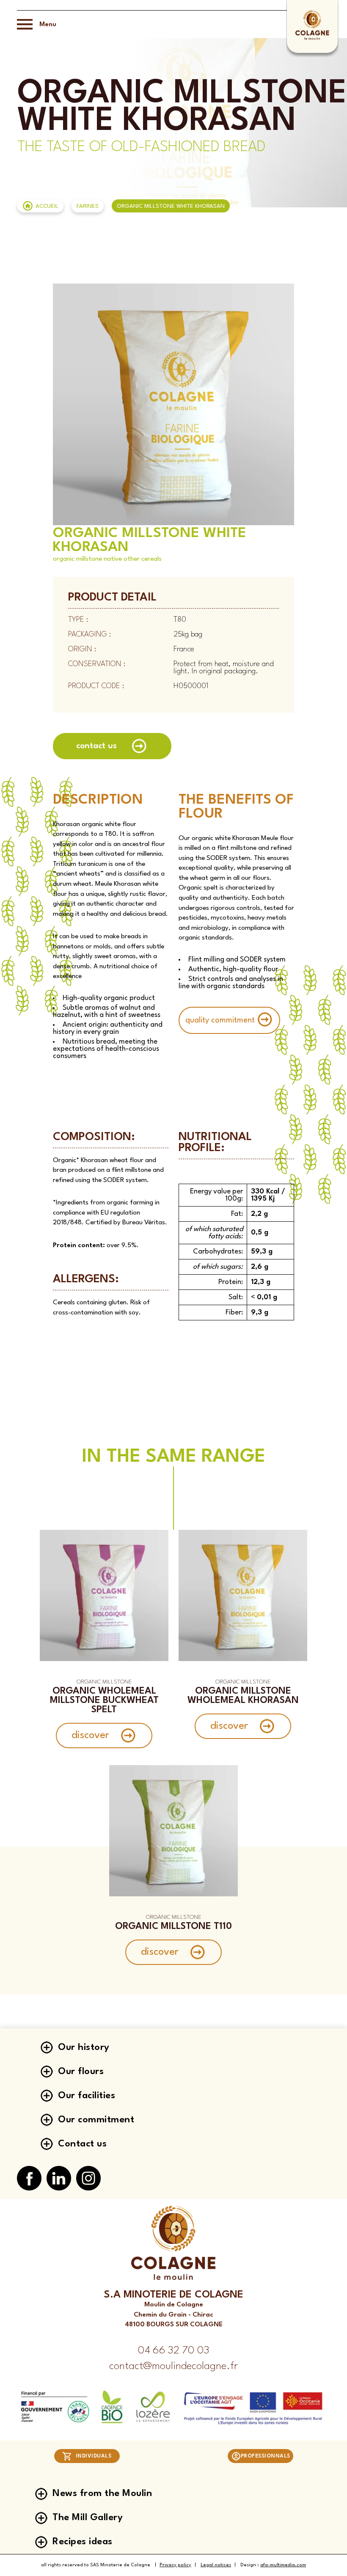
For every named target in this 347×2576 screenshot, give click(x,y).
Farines (88, 206)
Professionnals (266, 2456)
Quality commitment (220, 1020)
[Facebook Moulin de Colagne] (29, 2179)
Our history (84, 2047)
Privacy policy (175, 2565)
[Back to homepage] (312, 39)
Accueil (47, 206)
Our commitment (96, 2120)
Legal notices (216, 2565)
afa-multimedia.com (283, 2565)
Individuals (94, 2456)
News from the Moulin (102, 2493)
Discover (90, 1736)
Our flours (81, 2072)
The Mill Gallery (88, 2518)
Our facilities (87, 2096)
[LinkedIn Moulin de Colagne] (59, 2179)
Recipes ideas (83, 2542)
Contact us (96, 746)
